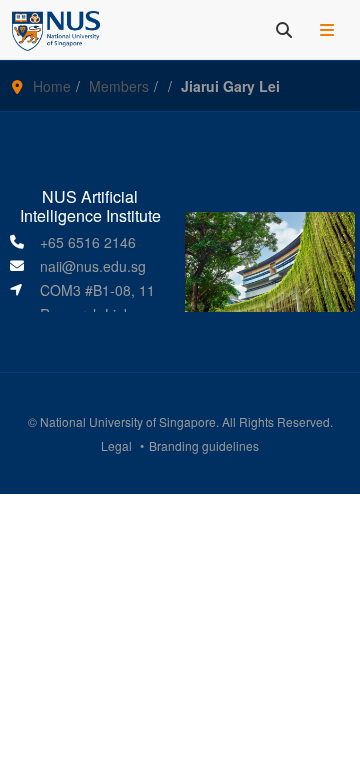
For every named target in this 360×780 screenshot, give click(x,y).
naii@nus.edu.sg (93, 266)
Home (52, 86)
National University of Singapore (128, 421)
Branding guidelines (204, 445)
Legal (116, 445)
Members (119, 86)
